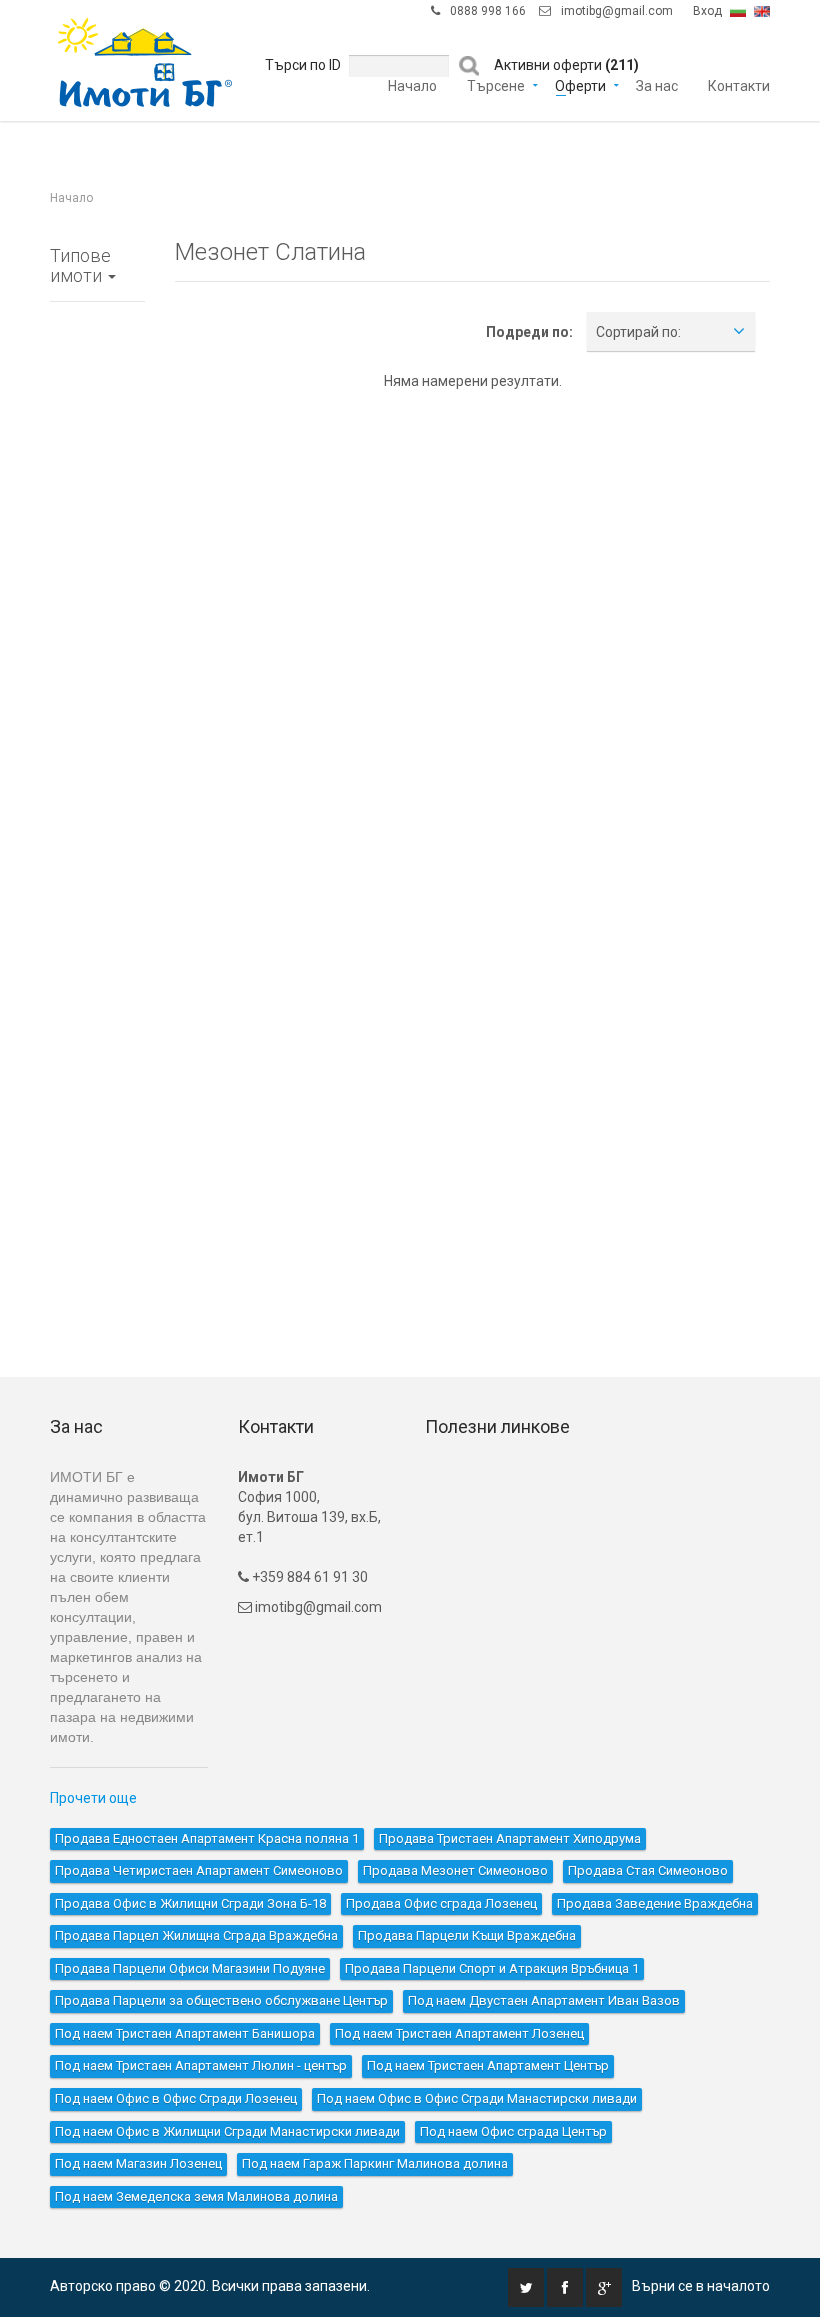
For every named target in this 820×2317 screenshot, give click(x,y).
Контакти (739, 84)
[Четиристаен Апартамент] (97, 487)
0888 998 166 (488, 11)
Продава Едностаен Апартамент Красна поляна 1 (207, 1838)
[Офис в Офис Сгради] (97, 622)
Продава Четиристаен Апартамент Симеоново (199, 1870)
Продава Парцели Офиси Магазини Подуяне (190, 1968)
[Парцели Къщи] (97, 1072)
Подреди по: (529, 332)
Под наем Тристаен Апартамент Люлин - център (201, 2065)
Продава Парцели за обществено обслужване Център (221, 2000)
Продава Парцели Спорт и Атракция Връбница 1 (492, 1968)
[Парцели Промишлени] (97, 1162)
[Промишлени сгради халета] (97, 937)
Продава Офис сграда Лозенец (441, 1903)
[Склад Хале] (97, 892)
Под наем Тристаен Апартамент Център (488, 2065)
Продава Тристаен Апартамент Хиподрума (510, 1838)
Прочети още (93, 1798)
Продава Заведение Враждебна (655, 1903)
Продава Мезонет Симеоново (455, 1870)
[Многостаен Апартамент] (97, 532)
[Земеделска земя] (97, 1252)
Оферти (580, 84)
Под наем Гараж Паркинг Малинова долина (375, 2163)
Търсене (496, 84)
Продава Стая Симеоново (648, 1870)
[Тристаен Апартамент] (97, 442)
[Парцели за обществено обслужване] (97, 1297)
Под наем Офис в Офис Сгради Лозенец (176, 2098)
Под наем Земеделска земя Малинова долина (196, 2196)
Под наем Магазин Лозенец (138, 2163)
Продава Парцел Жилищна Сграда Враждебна (196, 1935)
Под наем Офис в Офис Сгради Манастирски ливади (477, 2098)
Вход (707, 11)
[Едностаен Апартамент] (97, 352)
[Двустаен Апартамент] (97, 397)
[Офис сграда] (97, 712)
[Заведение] (97, 757)
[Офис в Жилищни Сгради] (97, 667)
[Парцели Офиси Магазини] (97, 1117)
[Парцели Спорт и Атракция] (97, 1207)
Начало (412, 84)
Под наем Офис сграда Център (513, 2131)
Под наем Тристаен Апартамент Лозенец (459, 2033)
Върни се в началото (701, 2286)
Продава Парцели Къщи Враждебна (467, 1935)
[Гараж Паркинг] (97, 982)
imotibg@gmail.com (617, 11)
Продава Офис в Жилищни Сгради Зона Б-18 (190, 1903)
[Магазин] (97, 802)
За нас (657, 84)
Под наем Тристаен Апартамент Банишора (185, 2033)
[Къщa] (97, 577)
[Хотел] (97, 847)
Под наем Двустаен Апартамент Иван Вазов (544, 2000)
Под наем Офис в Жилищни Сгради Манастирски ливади (227, 2131)
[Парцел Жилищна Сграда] (97, 1027)
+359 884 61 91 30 (308, 1577)
